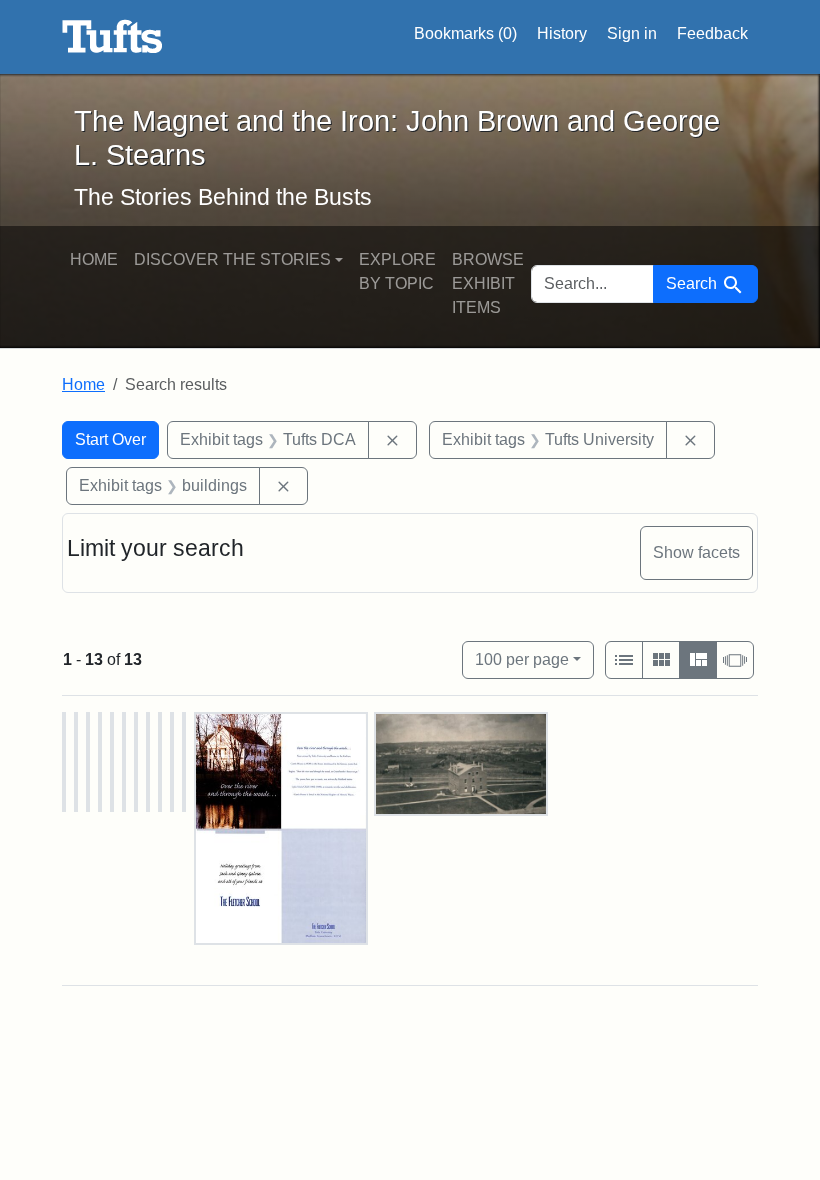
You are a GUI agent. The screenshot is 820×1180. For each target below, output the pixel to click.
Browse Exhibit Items (488, 283)
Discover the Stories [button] (232, 259)
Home (94, 259)
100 (522, 659)
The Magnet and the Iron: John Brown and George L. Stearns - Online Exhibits (112, 37)
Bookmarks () (465, 33)
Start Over (110, 439)
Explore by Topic (397, 271)
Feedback (712, 33)
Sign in (632, 33)
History (562, 33)
